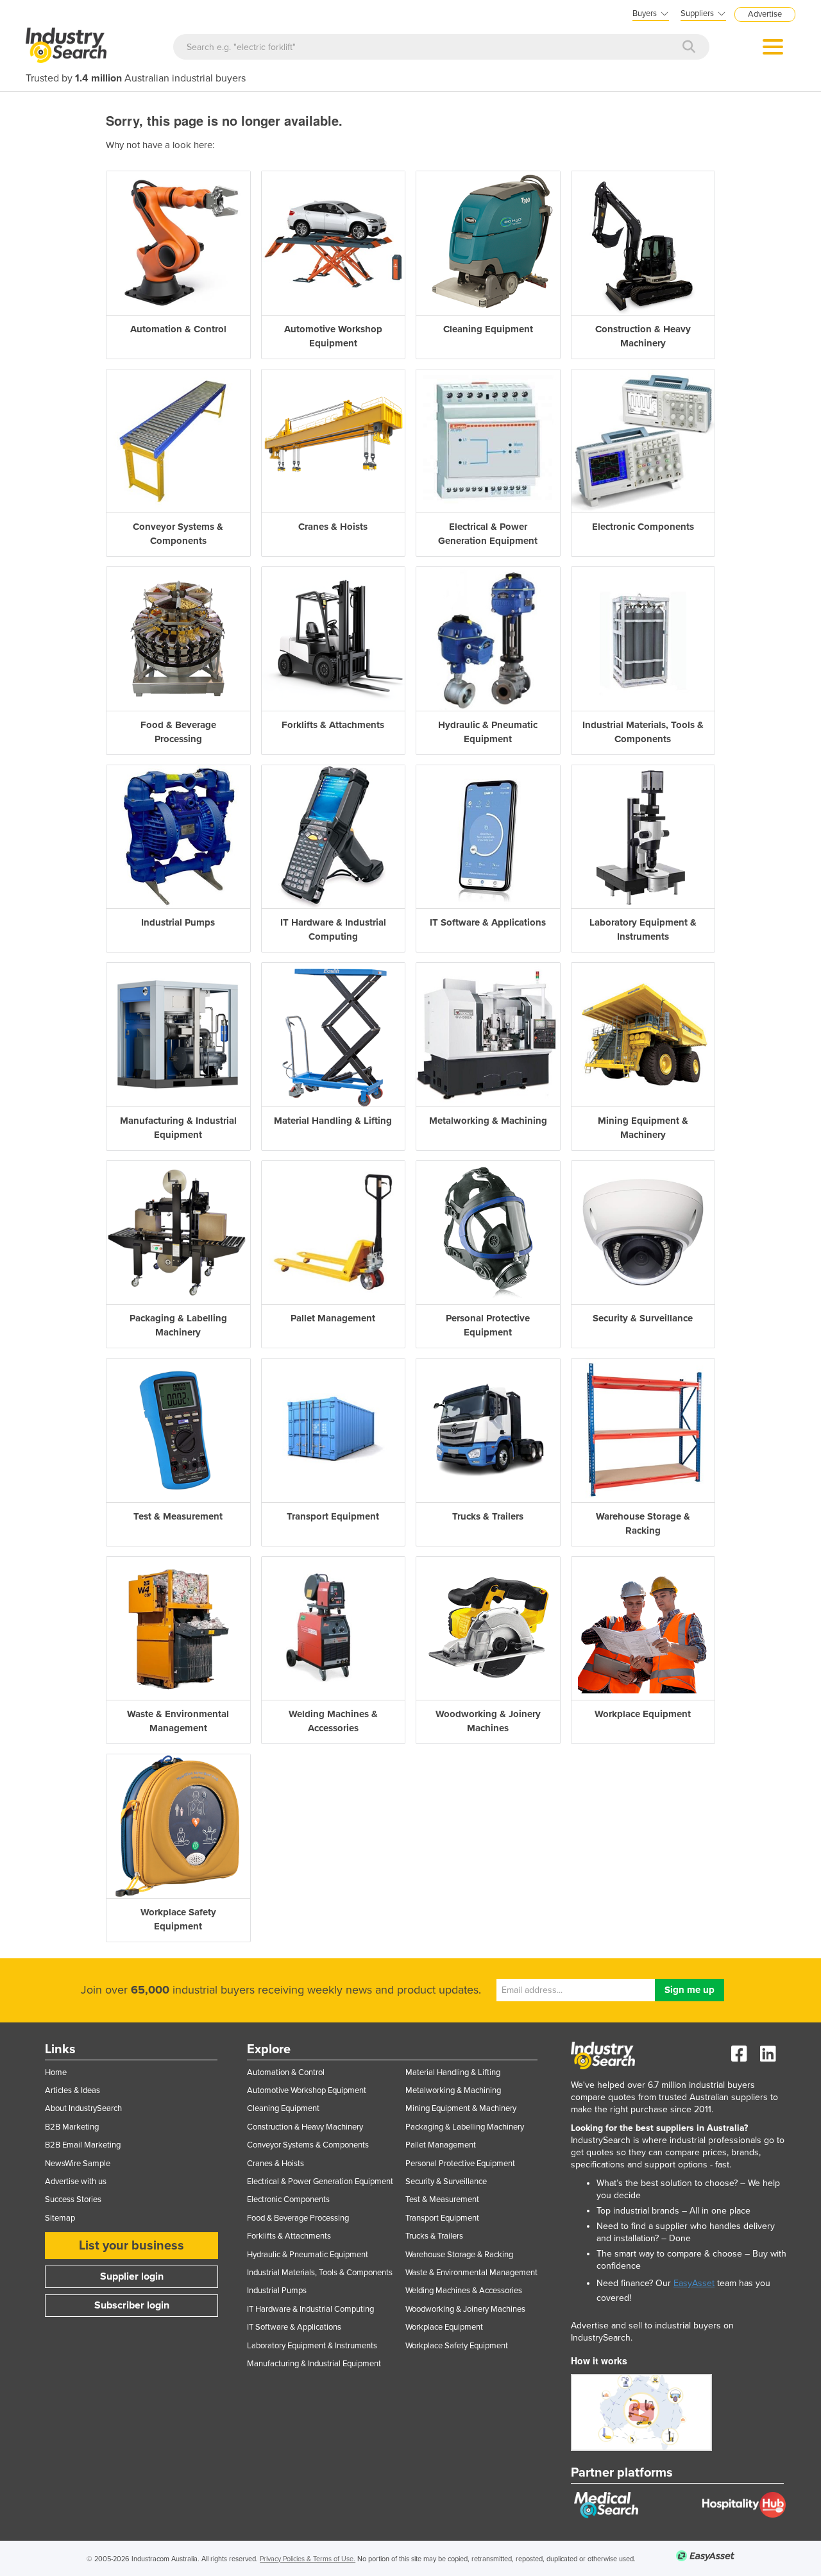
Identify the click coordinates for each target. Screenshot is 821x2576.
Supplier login (132, 2276)
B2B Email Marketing (83, 2145)
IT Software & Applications (294, 2327)
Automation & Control (286, 2072)
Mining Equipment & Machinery (461, 2108)
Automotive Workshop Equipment (307, 2090)
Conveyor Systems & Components (308, 2145)
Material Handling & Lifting (453, 2072)
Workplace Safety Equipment (457, 2346)
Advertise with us (76, 2182)
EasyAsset (694, 2283)
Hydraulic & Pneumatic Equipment (308, 2255)
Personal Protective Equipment (460, 2164)
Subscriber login (132, 2305)
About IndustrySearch (83, 2108)
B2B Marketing (72, 2127)
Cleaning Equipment (283, 2108)
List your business (131, 2246)
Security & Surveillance (446, 2182)
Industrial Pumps (277, 2291)
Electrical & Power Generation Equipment (320, 2182)
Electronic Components (288, 2199)
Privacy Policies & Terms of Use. (308, 2559)
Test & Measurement (442, 2199)
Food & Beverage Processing (298, 2218)
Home (56, 2072)
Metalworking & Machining (453, 2090)
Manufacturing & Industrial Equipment (314, 2364)
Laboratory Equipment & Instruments (312, 2346)
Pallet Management (441, 2145)
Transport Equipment (442, 2218)
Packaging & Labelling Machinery (465, 2127)
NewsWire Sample (78, 2164)
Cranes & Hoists (275, 2164)
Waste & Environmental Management (471, 2273)
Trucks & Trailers (434, 2236)
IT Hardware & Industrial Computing (310, 2309)
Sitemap (60, 2218)
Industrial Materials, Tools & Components (320, 2273)
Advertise (765, 14)
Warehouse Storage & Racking (459, 2255)
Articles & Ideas (72, 2090)
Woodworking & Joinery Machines (465, 2309)
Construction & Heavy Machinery (305, 2127)
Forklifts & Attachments (289, 2236)
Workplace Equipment (444, 2327)
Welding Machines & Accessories (464, 2291)
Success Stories (73, 2199)
